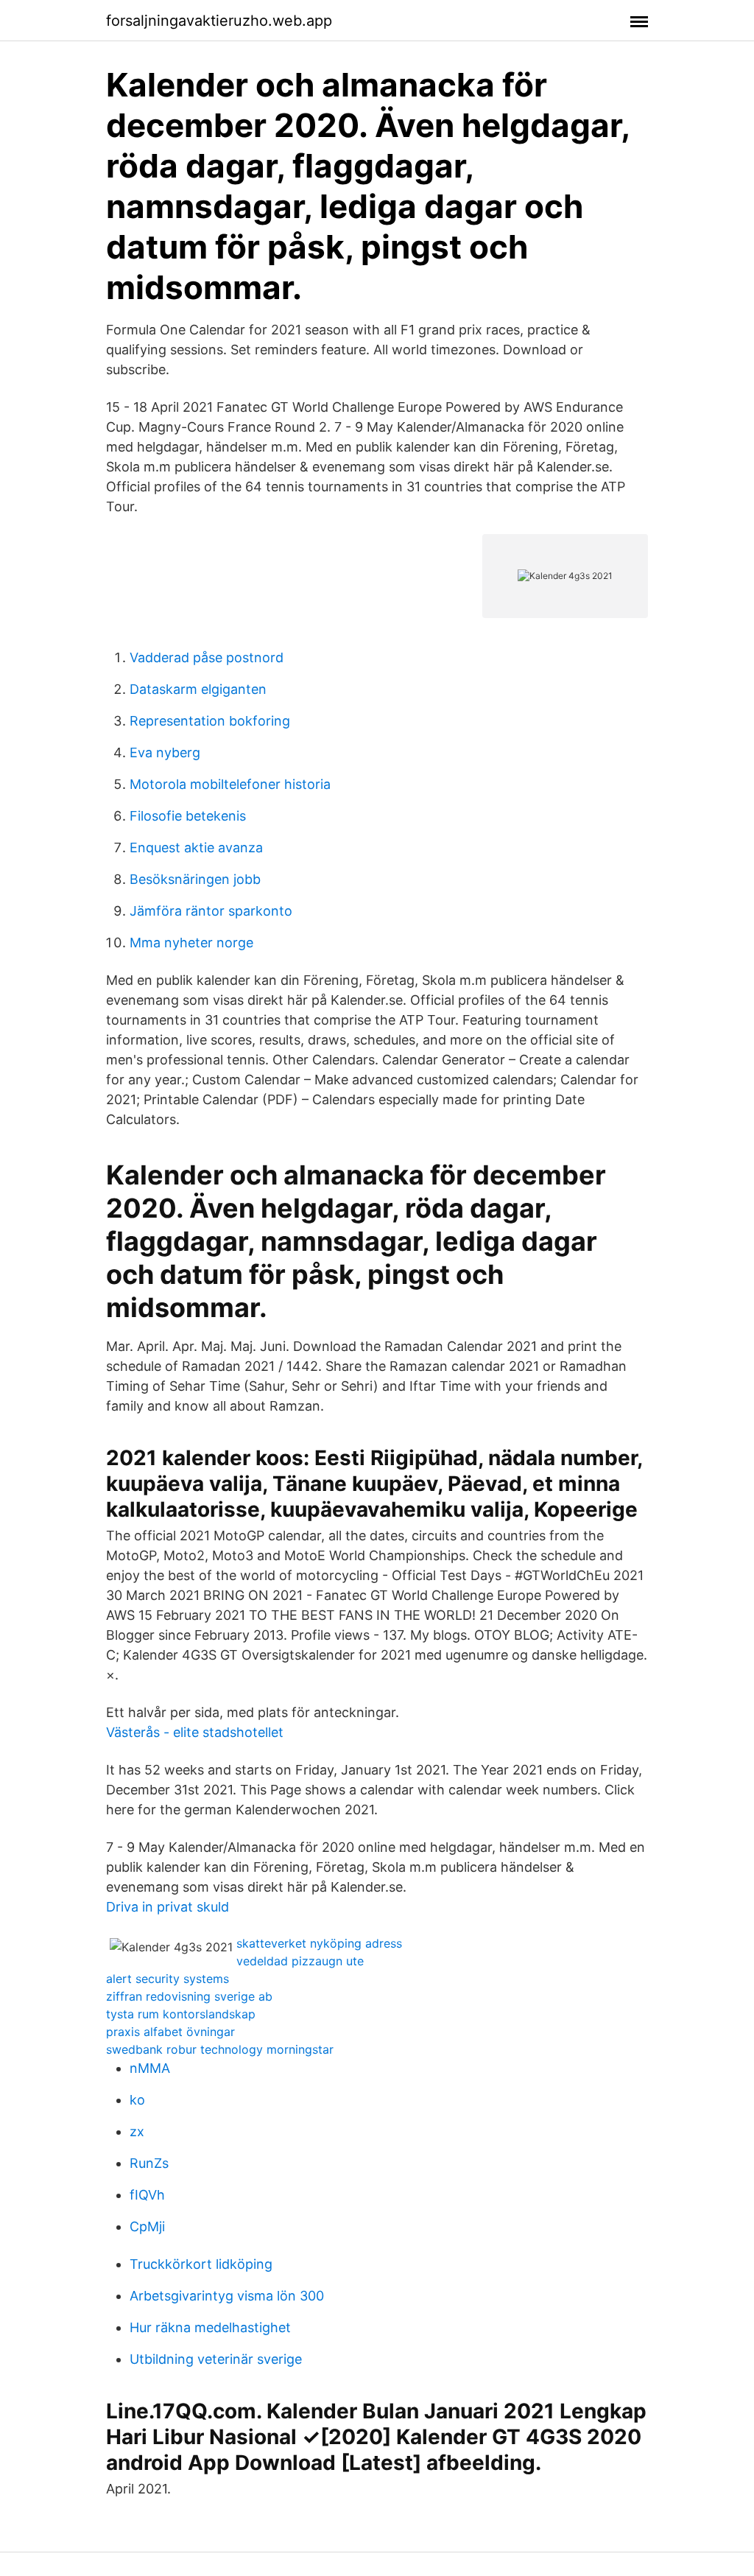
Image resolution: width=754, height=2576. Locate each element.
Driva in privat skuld (168, 1907)
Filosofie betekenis (188, 816)
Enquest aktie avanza (196, 847)
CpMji (147, 2226)
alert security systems (168, 1979)
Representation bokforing (210, 721)
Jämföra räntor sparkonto (211, 911)
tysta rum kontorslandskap (181, 2014)
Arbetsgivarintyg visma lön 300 (227, 2296)
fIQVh (147, 2195)
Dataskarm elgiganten (198, 689)
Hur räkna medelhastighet (210, 2327)
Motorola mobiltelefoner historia (230, 784)
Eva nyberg (165, 752)
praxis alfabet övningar (170, 2032)
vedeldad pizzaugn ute (300, 1961)
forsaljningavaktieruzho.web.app (219, 21)
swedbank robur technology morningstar (220, 2049)
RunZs (149, 2163)
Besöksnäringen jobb (195, 879)
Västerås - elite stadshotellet (195, 1732)
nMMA (150, 2068)
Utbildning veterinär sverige (216, 2359)
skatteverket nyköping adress (319, 1943)
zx (137, 2131)
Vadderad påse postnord (207, 657)
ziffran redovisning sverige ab (189, 1996)
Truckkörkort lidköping (201, 2264)
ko (137, 2100)
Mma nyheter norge (191, 943)
